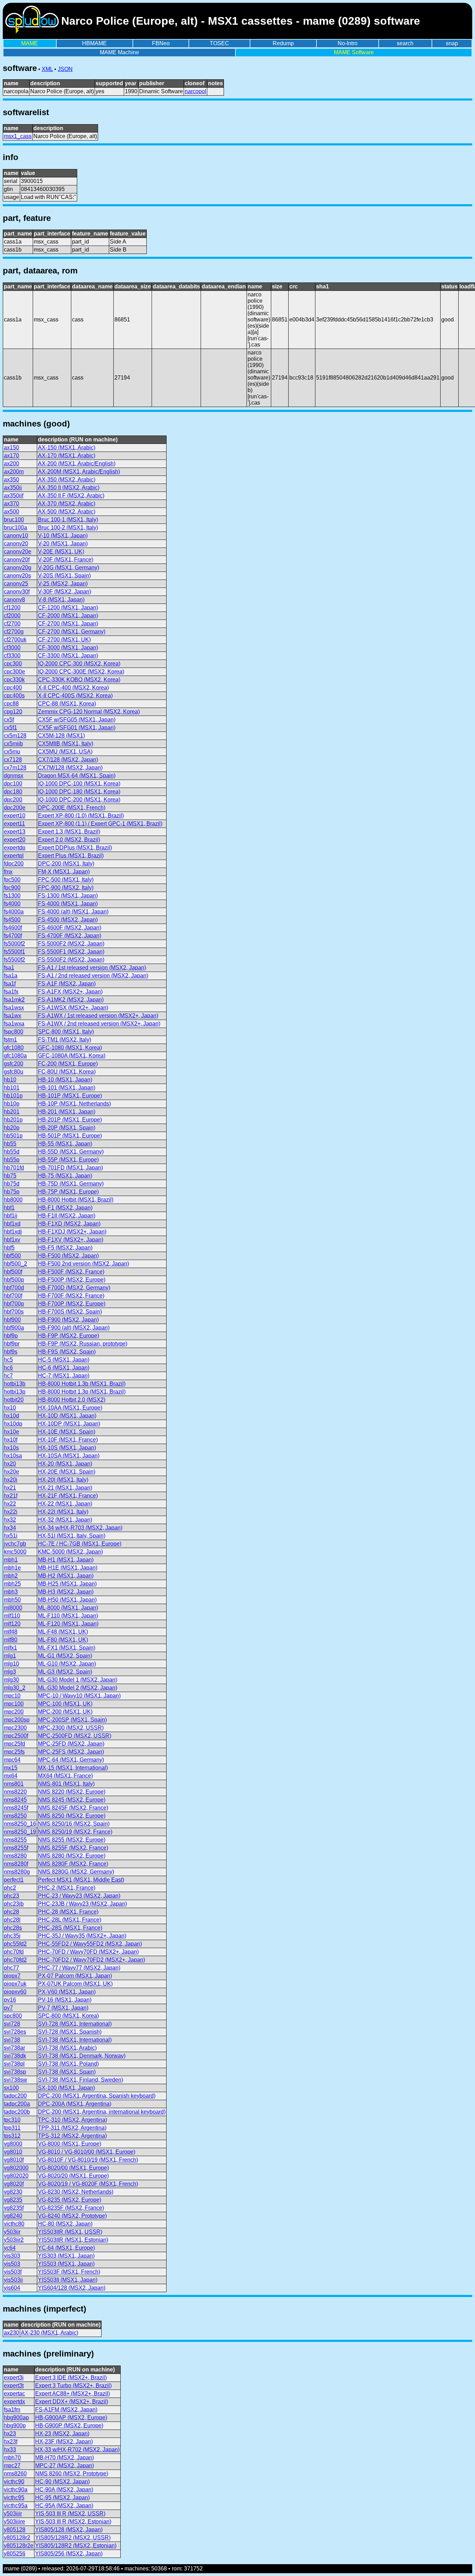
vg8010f (14, 2160)
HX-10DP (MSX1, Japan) (69, 1424)
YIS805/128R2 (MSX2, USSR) (73, 2538)
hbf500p (14, 1280)
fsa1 (9, 968)
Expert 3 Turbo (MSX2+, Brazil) (73, 2386)
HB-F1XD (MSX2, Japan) (69, 1224)
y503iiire (14, 2522)
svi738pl (14, 2064)
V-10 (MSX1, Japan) (63, 536)
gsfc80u (14, 1072)
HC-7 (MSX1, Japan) (64, 1376)
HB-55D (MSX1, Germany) (71, 1152)
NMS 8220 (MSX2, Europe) (72, 1792)
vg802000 (16, 2168)
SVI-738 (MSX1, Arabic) (67, 2048)
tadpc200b (17, 2112)
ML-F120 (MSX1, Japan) (68, 1624)
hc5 (8, 1360)
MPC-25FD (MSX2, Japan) (71, 1744)
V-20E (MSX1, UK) (61, 552)
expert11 (14, 824)
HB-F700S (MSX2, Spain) (70, 1312)
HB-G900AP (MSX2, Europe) (71, 2418)
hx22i (11, 1512)
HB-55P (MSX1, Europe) (68, 1160)
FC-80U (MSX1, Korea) (67, 1072)
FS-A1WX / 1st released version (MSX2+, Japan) (98, 1016)
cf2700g (14, 632)
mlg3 (10, 1672)
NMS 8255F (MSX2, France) (73, 1848)
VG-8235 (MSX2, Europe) (70, 2200)
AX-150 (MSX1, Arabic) (67, 448)
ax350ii (13, 488)
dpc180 (13, 792)
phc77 (11, 1968)
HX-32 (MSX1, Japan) (65, 1520)
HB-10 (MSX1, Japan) (65, 1080)
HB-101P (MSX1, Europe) (70, 1096)
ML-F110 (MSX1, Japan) (68, 1616)
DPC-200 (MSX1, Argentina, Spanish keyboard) (97, 2096)
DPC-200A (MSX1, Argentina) (75, 2104)
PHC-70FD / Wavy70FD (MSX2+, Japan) (88, 1952)
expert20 (15, 840)
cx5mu (12, 752)
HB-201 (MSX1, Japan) (67, 1112)
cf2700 (12, 624)
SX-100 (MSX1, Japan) (66, 2088)
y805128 (15, 2530)
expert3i (14, 2378)
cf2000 (12, 616)
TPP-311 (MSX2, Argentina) (72, 2128)
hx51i (11, 1536)
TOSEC (219, 43)
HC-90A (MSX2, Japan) (64, 2490)
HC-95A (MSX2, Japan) (64, 2506)
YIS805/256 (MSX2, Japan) (69, 2554)
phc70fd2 (15, 1960)
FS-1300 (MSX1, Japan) (68, 896)
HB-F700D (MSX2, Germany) (74, 1288)
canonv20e (18, 552)
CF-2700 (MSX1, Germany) (72, 632)
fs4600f (13, 928)
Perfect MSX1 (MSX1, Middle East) (81, 1880)
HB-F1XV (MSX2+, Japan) (71, 1240)
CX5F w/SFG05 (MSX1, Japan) (77, 720)
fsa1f (10, 984)
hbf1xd (12, 1224)
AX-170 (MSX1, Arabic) (67, 456)
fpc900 (12, 888)
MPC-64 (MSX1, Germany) (71, 1760)
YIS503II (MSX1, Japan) (68, 2280)
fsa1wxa (14, 1024)
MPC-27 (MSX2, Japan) (65, 2466)
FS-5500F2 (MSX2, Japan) (71, 960)
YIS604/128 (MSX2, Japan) (72, 2288)
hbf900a (14, 1328)
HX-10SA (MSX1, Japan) (69, 1456)
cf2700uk (15, 640)
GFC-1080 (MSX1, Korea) (70, 1048)
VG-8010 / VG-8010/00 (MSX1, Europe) (87, 2152)
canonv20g (18, 568)
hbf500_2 (15, 1264)
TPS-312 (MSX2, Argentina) (72, 2136)
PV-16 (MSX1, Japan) (65, 2000)
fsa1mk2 (14, 1000)
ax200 (11, 464)
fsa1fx (11, 992)
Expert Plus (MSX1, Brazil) (71, 856)
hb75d (12, 1184)
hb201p (13, 1120)
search (405, 43)
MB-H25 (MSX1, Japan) (67, 1584)
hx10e (11, 1432)
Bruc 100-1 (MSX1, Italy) (68, 520)
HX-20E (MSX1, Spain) (67, 1472)
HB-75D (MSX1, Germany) (71, 1184)
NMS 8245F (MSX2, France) (73, 1808)
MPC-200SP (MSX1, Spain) (72, 1720)
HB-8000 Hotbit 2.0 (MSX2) (72, 1400)
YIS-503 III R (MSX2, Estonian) (73, 2522)
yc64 (10, 2248)
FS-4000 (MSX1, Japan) (68, 904)
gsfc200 (14, 1064)
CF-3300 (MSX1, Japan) (68, 656)
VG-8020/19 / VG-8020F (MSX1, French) (88, 2184)
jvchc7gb (15, 1544)
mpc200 (14, 1712)
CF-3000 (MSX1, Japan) (68, 648)
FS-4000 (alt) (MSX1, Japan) (73, 912)
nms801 (14, 1784)
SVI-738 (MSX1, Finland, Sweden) (80, 2080)
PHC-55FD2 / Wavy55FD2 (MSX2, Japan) (90, 1944)
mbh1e (12, 1568)
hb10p (12, 1104)
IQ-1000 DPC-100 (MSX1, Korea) (79, 784)
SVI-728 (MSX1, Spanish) (70, 2032)
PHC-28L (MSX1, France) (70, 1920)
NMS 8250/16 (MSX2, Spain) (74, 1824)
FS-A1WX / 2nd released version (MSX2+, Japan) (99, 1024)
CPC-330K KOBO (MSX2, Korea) (79, 680)
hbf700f (13, 1296)
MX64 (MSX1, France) (65, 1776)
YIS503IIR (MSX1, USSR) (70, 2232)
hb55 (10, 1144)
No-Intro (348, 43)
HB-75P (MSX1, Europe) (68, 1192)
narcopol (195, 91)
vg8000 (13, 2144)
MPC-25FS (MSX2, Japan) (71, 1752)
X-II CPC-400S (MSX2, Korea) (75, 696)
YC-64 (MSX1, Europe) (66, 2248)
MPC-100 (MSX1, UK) (65, 1704)
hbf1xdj (13, 1232)
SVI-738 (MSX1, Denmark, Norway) (82, 2056)
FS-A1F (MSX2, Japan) (67, 984)
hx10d (11, 1416)
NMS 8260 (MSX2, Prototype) (72, 2474)
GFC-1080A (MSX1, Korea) (72, 1056)
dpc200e (15, 808)
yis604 (12, 2288)
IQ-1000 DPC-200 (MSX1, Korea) (79, 800)
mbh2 (11, 1576)
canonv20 (16, 544)
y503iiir (13, 2514)
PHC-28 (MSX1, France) (68, 1912)
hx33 (10, 2450)
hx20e (11, 1472)
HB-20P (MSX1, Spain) (67, 1128)
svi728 (12, 2024)
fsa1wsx (14, 1008)
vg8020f (14, 2184)
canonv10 (16, 536)
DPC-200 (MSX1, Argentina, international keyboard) (102, 2112)
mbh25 (12, 1584)
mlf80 (11, 1640)
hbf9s (11, 1352)
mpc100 (14, 1704)
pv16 (10, 2000)
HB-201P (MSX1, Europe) (70, 1120)
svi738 (12, 2040)
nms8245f (16, 1808)
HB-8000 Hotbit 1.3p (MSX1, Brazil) (82, 1392)
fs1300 (12, 896)
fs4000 (12, 904)
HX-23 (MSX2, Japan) (62, 2434)
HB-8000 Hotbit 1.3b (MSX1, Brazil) (82, 1384)
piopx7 (12, 1976)
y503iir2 (14, 2240)
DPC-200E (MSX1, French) (72, 808)
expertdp (15, 848)
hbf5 (9, 1248)
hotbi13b (15, 1384)
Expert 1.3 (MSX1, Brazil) (69, 832)
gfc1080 (14, 1048)
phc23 (11, 1896)
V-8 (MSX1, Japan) (61, 600)
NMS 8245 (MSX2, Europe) (72, 1800)
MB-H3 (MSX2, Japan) (66, 1592)
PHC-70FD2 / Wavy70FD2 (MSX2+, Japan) (91, 1960)
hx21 (10, 1488)
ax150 (11, 448)
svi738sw (15, 2080)
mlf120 (12, 1624)
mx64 (11, 1776)
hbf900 (12, 1320)
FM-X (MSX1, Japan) (64, 872)
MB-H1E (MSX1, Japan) (68, 1568)
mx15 (11, 1768)
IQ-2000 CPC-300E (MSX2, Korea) (81, 672)
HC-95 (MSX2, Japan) (62, 2498)
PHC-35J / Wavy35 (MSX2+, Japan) (82, 1936)
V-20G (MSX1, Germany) (69, 568)
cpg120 (13, 712)
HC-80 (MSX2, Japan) (65, 2224)
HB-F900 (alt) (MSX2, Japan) (74, 1328)
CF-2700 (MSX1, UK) (64, 640)
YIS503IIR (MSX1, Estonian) (73, 2240)
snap (452, 43)
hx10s (11, 1448)
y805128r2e (19, 2546)
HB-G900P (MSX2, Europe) (69, 2426)
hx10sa (13, 1456)
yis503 (12, 2264)
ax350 (11, 480)
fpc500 (12, 880)
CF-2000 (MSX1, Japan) (68, 616)
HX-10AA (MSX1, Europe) (70, 1408)
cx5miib (13, 744)
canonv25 (16, 584)
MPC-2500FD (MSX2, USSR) (75, 1736)
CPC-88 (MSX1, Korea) (67, 704)
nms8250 (15, 1816)
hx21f (11, 1496)
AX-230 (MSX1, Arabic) (50, 2333)
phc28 (11, 1912)
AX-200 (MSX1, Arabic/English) (77, 464)
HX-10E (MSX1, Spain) (67, 1432)
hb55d (12, 1152)
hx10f (11, 1440)
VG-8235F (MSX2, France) (71, 2208)
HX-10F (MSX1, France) (68, 1440)
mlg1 (10, 1656)
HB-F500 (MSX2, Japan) (68, 1256)
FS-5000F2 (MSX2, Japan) (71, 944)
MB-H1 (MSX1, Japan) (66, 1560)
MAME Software (354, 52)
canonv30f (17, 592)
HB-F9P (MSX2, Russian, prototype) (83, 1344)
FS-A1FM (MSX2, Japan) (66, 2410)
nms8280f (16, 1864)
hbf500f (13, 1272)
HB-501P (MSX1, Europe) (70, 1136)
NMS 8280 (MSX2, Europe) (72, 1856)
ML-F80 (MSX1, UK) (63, 1640)
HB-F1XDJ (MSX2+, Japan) (72, 1232)
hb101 (12, 1088)
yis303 (12, 2256)
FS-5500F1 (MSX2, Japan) (71, 952)
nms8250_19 (20, 1832)
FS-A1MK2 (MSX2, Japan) (71, 1000)
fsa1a (11, 976)
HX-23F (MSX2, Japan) (64, 2442)
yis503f (13, 2272)
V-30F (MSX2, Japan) (65, 592)
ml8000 (13, 1608)
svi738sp (15, 2072)
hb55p (12, 1160)
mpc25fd (14, 1744)
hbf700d (14, 1288)
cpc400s (14, 696)
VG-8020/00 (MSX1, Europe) (73, 2168)
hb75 (10, 1176)
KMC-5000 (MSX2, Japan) (70, 1552)
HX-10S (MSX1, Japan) (67, 1448)
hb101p (13, 1096)
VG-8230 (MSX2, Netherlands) (76, 2192)
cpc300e (14, 672)
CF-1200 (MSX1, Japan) (68, 608)
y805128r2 (17, 2538)
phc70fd (14, 1952)
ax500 (11, 512)
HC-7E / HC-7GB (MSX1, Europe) (80, 1544)
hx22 (10, 1504)
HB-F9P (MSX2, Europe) (69, 1336)
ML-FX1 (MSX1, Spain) (67, 1648)
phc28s (13, 1928)
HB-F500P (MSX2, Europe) (72, 1280)
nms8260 (15, 2474)
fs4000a (14, 912)
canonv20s (17, 576)
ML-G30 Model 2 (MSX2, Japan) (78, 1688)
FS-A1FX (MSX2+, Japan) (70, 992)
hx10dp (13, 1424)
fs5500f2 (14, 960)
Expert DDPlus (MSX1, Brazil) (75, 848)
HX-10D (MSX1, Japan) (67, 1416)
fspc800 (14, 1032)
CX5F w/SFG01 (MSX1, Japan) (77, 728)
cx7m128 (15, 768)
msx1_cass (18, 136)
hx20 (10, 1464)
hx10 (10, 1408)
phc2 (10, 1888)
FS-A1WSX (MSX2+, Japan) (73, 1008)
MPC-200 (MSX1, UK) (65, 1712)
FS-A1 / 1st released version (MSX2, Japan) (92, 968)
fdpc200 (14, 864)
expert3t (14, 2386)
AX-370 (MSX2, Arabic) (67, 504)
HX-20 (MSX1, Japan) (65, 1464)
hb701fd (14, 1168)
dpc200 (13, 800)
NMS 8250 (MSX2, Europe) (72, 1816)
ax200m (14, 472)
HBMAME (94, 43)
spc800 (13, 2016)
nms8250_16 (20, 1824)
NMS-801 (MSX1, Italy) (66, 1784)
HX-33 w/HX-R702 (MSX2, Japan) (77, 2450)
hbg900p (15, 2426)
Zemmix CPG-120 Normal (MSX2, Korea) (89, 712)
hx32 (10, 1520)
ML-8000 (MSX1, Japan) (68, 1608)
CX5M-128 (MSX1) (61, 736)
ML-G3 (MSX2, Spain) (65, 1672)
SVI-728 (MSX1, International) (75, 2024)
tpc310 (12, 2120)
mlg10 (11, 1664)
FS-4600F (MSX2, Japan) (70, 928)
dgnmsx (14, 776)
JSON (65, 69)
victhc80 (14, 2224)
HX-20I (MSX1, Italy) (63, 1480)
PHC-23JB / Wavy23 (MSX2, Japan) (82, 1904)
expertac (14, 2394)
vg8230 (13, 2192)
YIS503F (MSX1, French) (69, 2272)
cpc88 (11, 704)
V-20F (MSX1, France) (66, 560)
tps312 (12, 2136)
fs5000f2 (14, 944)
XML (47, 69)
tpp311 (12, 2128)
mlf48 (11, 1632)
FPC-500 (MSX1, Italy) (66, 880)
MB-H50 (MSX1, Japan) (67, 1600)
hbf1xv (12, 1240)
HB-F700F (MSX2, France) (71, 1296)
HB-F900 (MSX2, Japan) (68, 1320)
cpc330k (14, 680)
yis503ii (13, 2280)
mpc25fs (14, 1752)
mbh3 (11, 1592)
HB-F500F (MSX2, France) (71, 1272)
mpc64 (12, 1760)
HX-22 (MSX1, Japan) (65, 1504)
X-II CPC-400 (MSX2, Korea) (73, 688)
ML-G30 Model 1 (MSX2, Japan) (78, 1680)
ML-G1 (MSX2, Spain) (65, 1656)
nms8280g (17, 1872)
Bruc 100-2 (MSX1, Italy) (68, 528)
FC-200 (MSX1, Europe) (68, 1064)
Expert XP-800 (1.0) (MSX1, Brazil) (81, 816)
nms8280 (15, 1856)
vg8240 (13, 2216)
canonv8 (14, 600)
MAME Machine (119, 52)
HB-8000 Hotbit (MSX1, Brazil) (76, 1200)
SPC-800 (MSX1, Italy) (66, 1032)
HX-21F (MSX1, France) (68, 1496)
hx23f (11, 2442)
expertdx (14, 2402)
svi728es (15, 2032)
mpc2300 (15, 1728)
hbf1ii (11, 1216)
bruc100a (15, 528)
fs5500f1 (14, 952)
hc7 (8, 1376)
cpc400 (13, 688)
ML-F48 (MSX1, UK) (63, 1632)
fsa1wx (13, 1016)
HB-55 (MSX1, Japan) (65, 1144)
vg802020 (16, 2176)
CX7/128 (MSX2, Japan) (68, 760)
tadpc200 (15, 2096)
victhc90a (16, 2490)
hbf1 (9, 1208)
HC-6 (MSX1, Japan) (64, 1368)
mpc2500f (16, 1736)
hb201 (12, 1112)
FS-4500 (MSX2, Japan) (68, 920)
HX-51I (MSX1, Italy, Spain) (72, 1536)
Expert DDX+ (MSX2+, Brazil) (72, 2402)
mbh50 (12, 1600)
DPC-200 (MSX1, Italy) (66, 864)
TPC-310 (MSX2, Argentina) (73, 2120)
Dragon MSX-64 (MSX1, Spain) (77, 776)
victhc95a (16, 2506)
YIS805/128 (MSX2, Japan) (69, 2530)
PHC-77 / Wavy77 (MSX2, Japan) (79, 1968)
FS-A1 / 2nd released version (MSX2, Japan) (93, 976)
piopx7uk (15, 1984)
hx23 (10, 2434)
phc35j (12, 1936)
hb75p (12, 1192)
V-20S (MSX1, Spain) (64, 576)
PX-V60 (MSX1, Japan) (67, 1992)
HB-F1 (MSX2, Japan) (65, 1208)
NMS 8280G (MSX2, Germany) (76, 1872)
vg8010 (13, 2152)
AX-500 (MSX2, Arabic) (67, 512)
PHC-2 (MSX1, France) (67, 1888)
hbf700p (14, 1304)
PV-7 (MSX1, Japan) (63, 2008)
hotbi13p (15, 1392)
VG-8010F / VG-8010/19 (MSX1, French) (88, 2160)
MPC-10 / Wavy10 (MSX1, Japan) (79, 1696)
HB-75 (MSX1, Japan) (65, 1176)
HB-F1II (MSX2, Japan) (67, 1216)
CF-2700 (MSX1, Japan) (68, 624)
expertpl (14, 856)
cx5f (9, 720)
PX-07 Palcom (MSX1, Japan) (75, 1976)
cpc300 (13, 664)
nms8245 (15, 1800)
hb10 (10, 1080)
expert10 (15, 816)
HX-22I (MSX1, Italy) (63, 1512)
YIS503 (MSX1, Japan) (66, 2264)
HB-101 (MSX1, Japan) (67, 1088)
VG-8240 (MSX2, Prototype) (72, 2216)
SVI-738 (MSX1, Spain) (67, 2072)
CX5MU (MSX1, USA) (65, 752)
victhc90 (14, 2482)
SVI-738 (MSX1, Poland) (68, 2064)
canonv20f (17, 560)
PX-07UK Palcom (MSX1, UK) (75, 1984)
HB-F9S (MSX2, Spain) (67, 1352)
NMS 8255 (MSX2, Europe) (72, 1840)
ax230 (11, 2333)
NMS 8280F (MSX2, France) (73, 1864)
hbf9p (11, 1336)
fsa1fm (12, 2410)
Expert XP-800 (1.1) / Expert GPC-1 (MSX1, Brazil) (100, 824)
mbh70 (12, 2458)
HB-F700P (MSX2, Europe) (72, 1304)
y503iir (12, 2232)
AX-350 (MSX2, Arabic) (67, 480)
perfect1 (14, 1880)
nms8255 (15, 1840)
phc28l (12, 1920)
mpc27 (12, 2466)
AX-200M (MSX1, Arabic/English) (79, 472)
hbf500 (12, 1256)
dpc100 (13, 784)
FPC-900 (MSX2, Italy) (66, 888)
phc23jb (14, 1904)
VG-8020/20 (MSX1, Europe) (73, 2176)
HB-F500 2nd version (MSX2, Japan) (83, 1264)
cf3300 (12, 656)
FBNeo (161, 43)
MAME (30, 43)
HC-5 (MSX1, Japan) (64, 1360)
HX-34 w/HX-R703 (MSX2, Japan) (80, 1528)
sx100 (11, 2088)
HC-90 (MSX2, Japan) (62, 2482)
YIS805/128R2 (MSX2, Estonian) (76, 2546)
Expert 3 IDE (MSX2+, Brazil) (71, 2378)
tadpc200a (17, 2104)
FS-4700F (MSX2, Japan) (70, 936)
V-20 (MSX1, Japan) (63, 544)
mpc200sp (17, 1720)
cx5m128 (15, 736)
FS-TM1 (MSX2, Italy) (65, 1040)
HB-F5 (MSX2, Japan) (65, 1248)
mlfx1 (10, 1648)
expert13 (15, 832)
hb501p (13, 1136)
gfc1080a (15, 1056)
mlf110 (12, 1616)
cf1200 (12, 608)
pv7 (8, 2008)
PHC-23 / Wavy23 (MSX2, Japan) (79, 1896)
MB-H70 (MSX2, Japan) (65, 2458)
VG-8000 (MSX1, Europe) (70, 2144)
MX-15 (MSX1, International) (73, 1768)
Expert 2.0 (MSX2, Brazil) (69, 840)
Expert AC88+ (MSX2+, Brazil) (73, 2394)
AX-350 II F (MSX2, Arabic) (71, 496)
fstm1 (10, 1040)
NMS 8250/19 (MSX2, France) (75, 1832)
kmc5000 (15, 1552)
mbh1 (11, 1560)
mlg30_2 (15, 1688)
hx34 (10, 1528)
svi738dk (15, 2056)
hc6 (8, 1368)
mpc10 (12, 1696)
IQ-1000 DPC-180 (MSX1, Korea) (79, 792)
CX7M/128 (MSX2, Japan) (70, 768)
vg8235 (13, 2200)
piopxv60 (15, 1992)
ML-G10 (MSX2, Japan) (67, 1664)
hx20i (11, 1480)
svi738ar (14, 2048)
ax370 (11, 504)
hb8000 (13, 1200)
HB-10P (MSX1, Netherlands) (74, 1104)
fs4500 (12, 920)
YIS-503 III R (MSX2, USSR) (70, 2514)
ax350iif (14, 496)
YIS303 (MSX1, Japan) (66, 2256)
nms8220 (15, 1792)
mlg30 (11, 1680)
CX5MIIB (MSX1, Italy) (66, 744)
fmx (8, 872)
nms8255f (16, 1848)
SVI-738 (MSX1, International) (75, 2040)
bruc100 (14, 520)
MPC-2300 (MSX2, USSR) (71, 1728)
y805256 (15, 2554)
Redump (283, 43)
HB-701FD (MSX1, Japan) (70, 1168)
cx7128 (13, 760)
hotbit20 (14, 1400)
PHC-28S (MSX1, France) (70, 1928)
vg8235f (14, 2208)
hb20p (12, 1128)
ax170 (11, 456)
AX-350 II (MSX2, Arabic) (69, 488)
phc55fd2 (15, 1944)
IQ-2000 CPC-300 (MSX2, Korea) (79, 664)
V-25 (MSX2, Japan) (63, 584)
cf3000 (12, 648)
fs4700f (13, 936)
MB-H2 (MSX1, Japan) (66, 1576)
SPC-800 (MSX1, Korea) (68, 2016)
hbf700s (14, 1312)
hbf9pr (12, 1344)
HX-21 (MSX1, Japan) (65, 1488)
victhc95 (14, 2498)
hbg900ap (16, 2418)
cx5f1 (10, 728)
